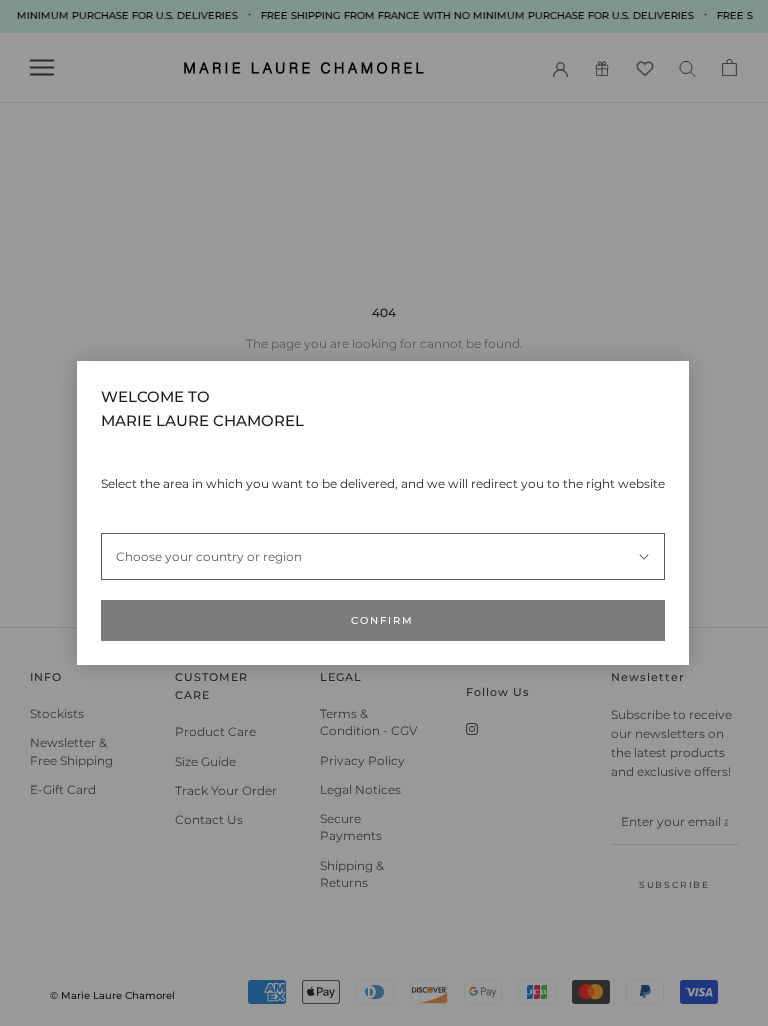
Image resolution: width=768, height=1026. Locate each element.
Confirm (382, 620)
